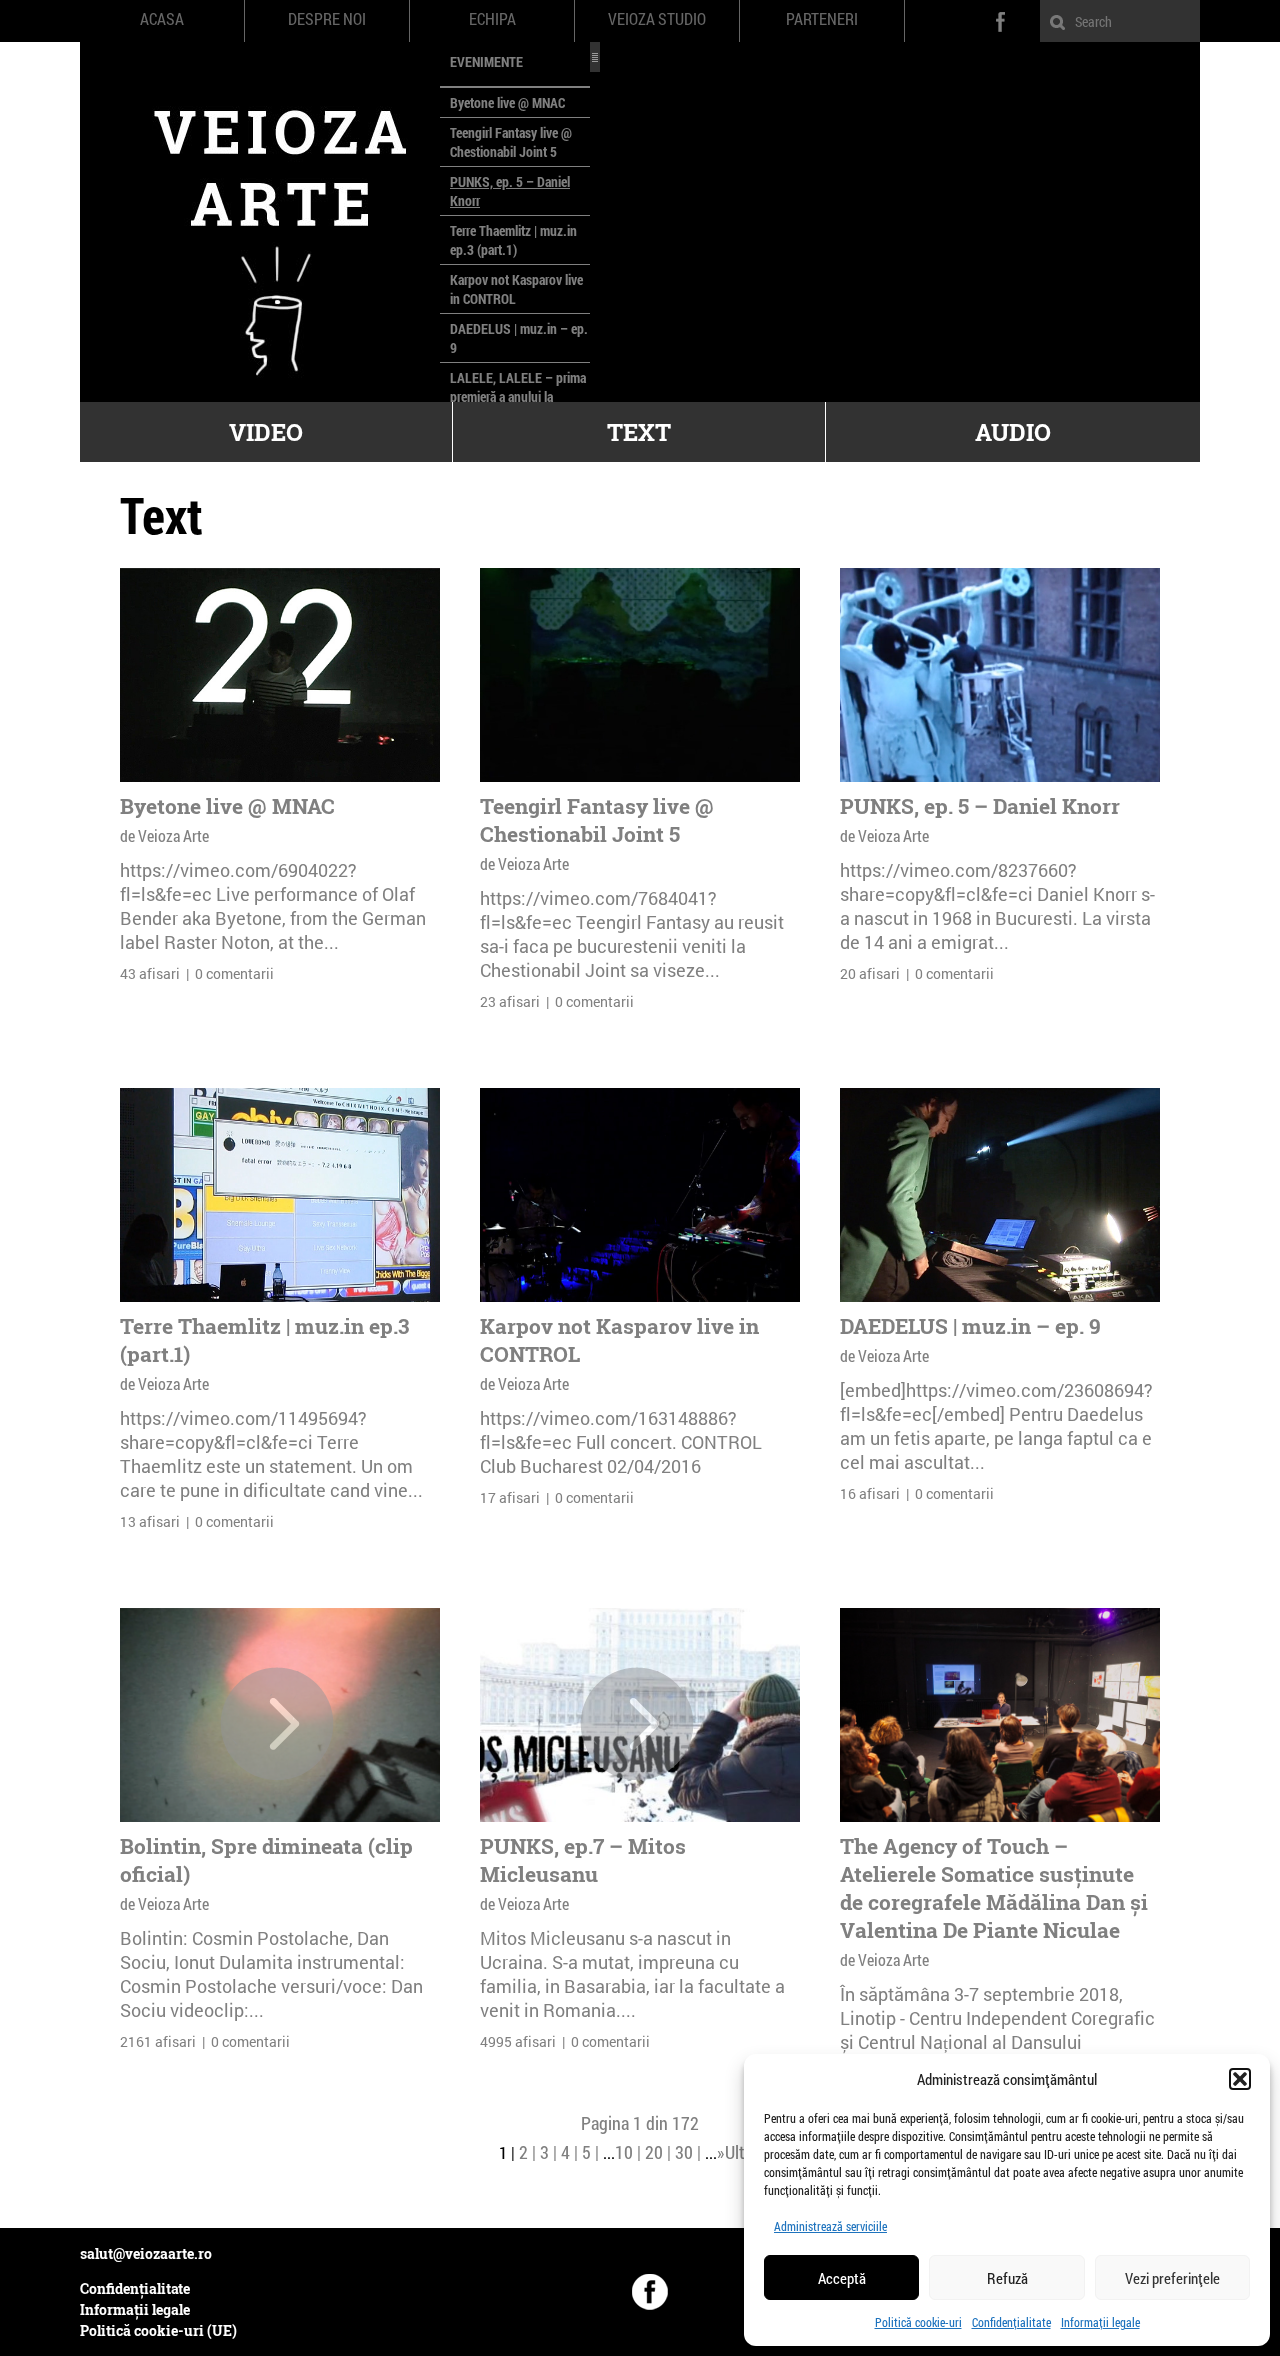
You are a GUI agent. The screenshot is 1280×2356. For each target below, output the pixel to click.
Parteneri (822, 19)
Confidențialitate (1011, 2322)
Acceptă (842, 2278)
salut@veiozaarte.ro (146, 2253)
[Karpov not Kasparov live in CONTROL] (640, 1195)
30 (684, 2152)
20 (654, 2152)
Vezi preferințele (1172, 2278)
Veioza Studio (657, 19)
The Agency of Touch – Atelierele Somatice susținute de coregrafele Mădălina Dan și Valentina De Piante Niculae (994, 1888)
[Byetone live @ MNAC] (280, 675)
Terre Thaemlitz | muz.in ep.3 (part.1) (513, 240)
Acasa (162, 19)
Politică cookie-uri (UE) (158, 2330)
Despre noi (327, 19)
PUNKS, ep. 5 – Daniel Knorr (980, 806)
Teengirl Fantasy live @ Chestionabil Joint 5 (511, 142)
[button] (1240, 2079)
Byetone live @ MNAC (507, 102)
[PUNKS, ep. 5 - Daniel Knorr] (1000, 675)
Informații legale (1100, 2322)
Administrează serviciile (830, 2226)
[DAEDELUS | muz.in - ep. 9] (1000, 1195)
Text (639, 432)
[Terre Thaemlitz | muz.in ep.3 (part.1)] (280, 1195)
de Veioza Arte (164, 835)
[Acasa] (260, 222)
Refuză (1007, 2278)
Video (266, 432)
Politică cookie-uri (918, 2322)
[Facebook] (650, 2292)
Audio (1013, 432)
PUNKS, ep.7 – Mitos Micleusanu (583, 1860)
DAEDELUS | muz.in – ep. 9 (970, 1326)
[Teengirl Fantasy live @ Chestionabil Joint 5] (640, 675)
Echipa (492, 19)
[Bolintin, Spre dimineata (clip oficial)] (277, 1724)
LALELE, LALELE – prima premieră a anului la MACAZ (518, 396)
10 (624, 2152)
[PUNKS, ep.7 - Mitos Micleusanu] (637, 1724)
